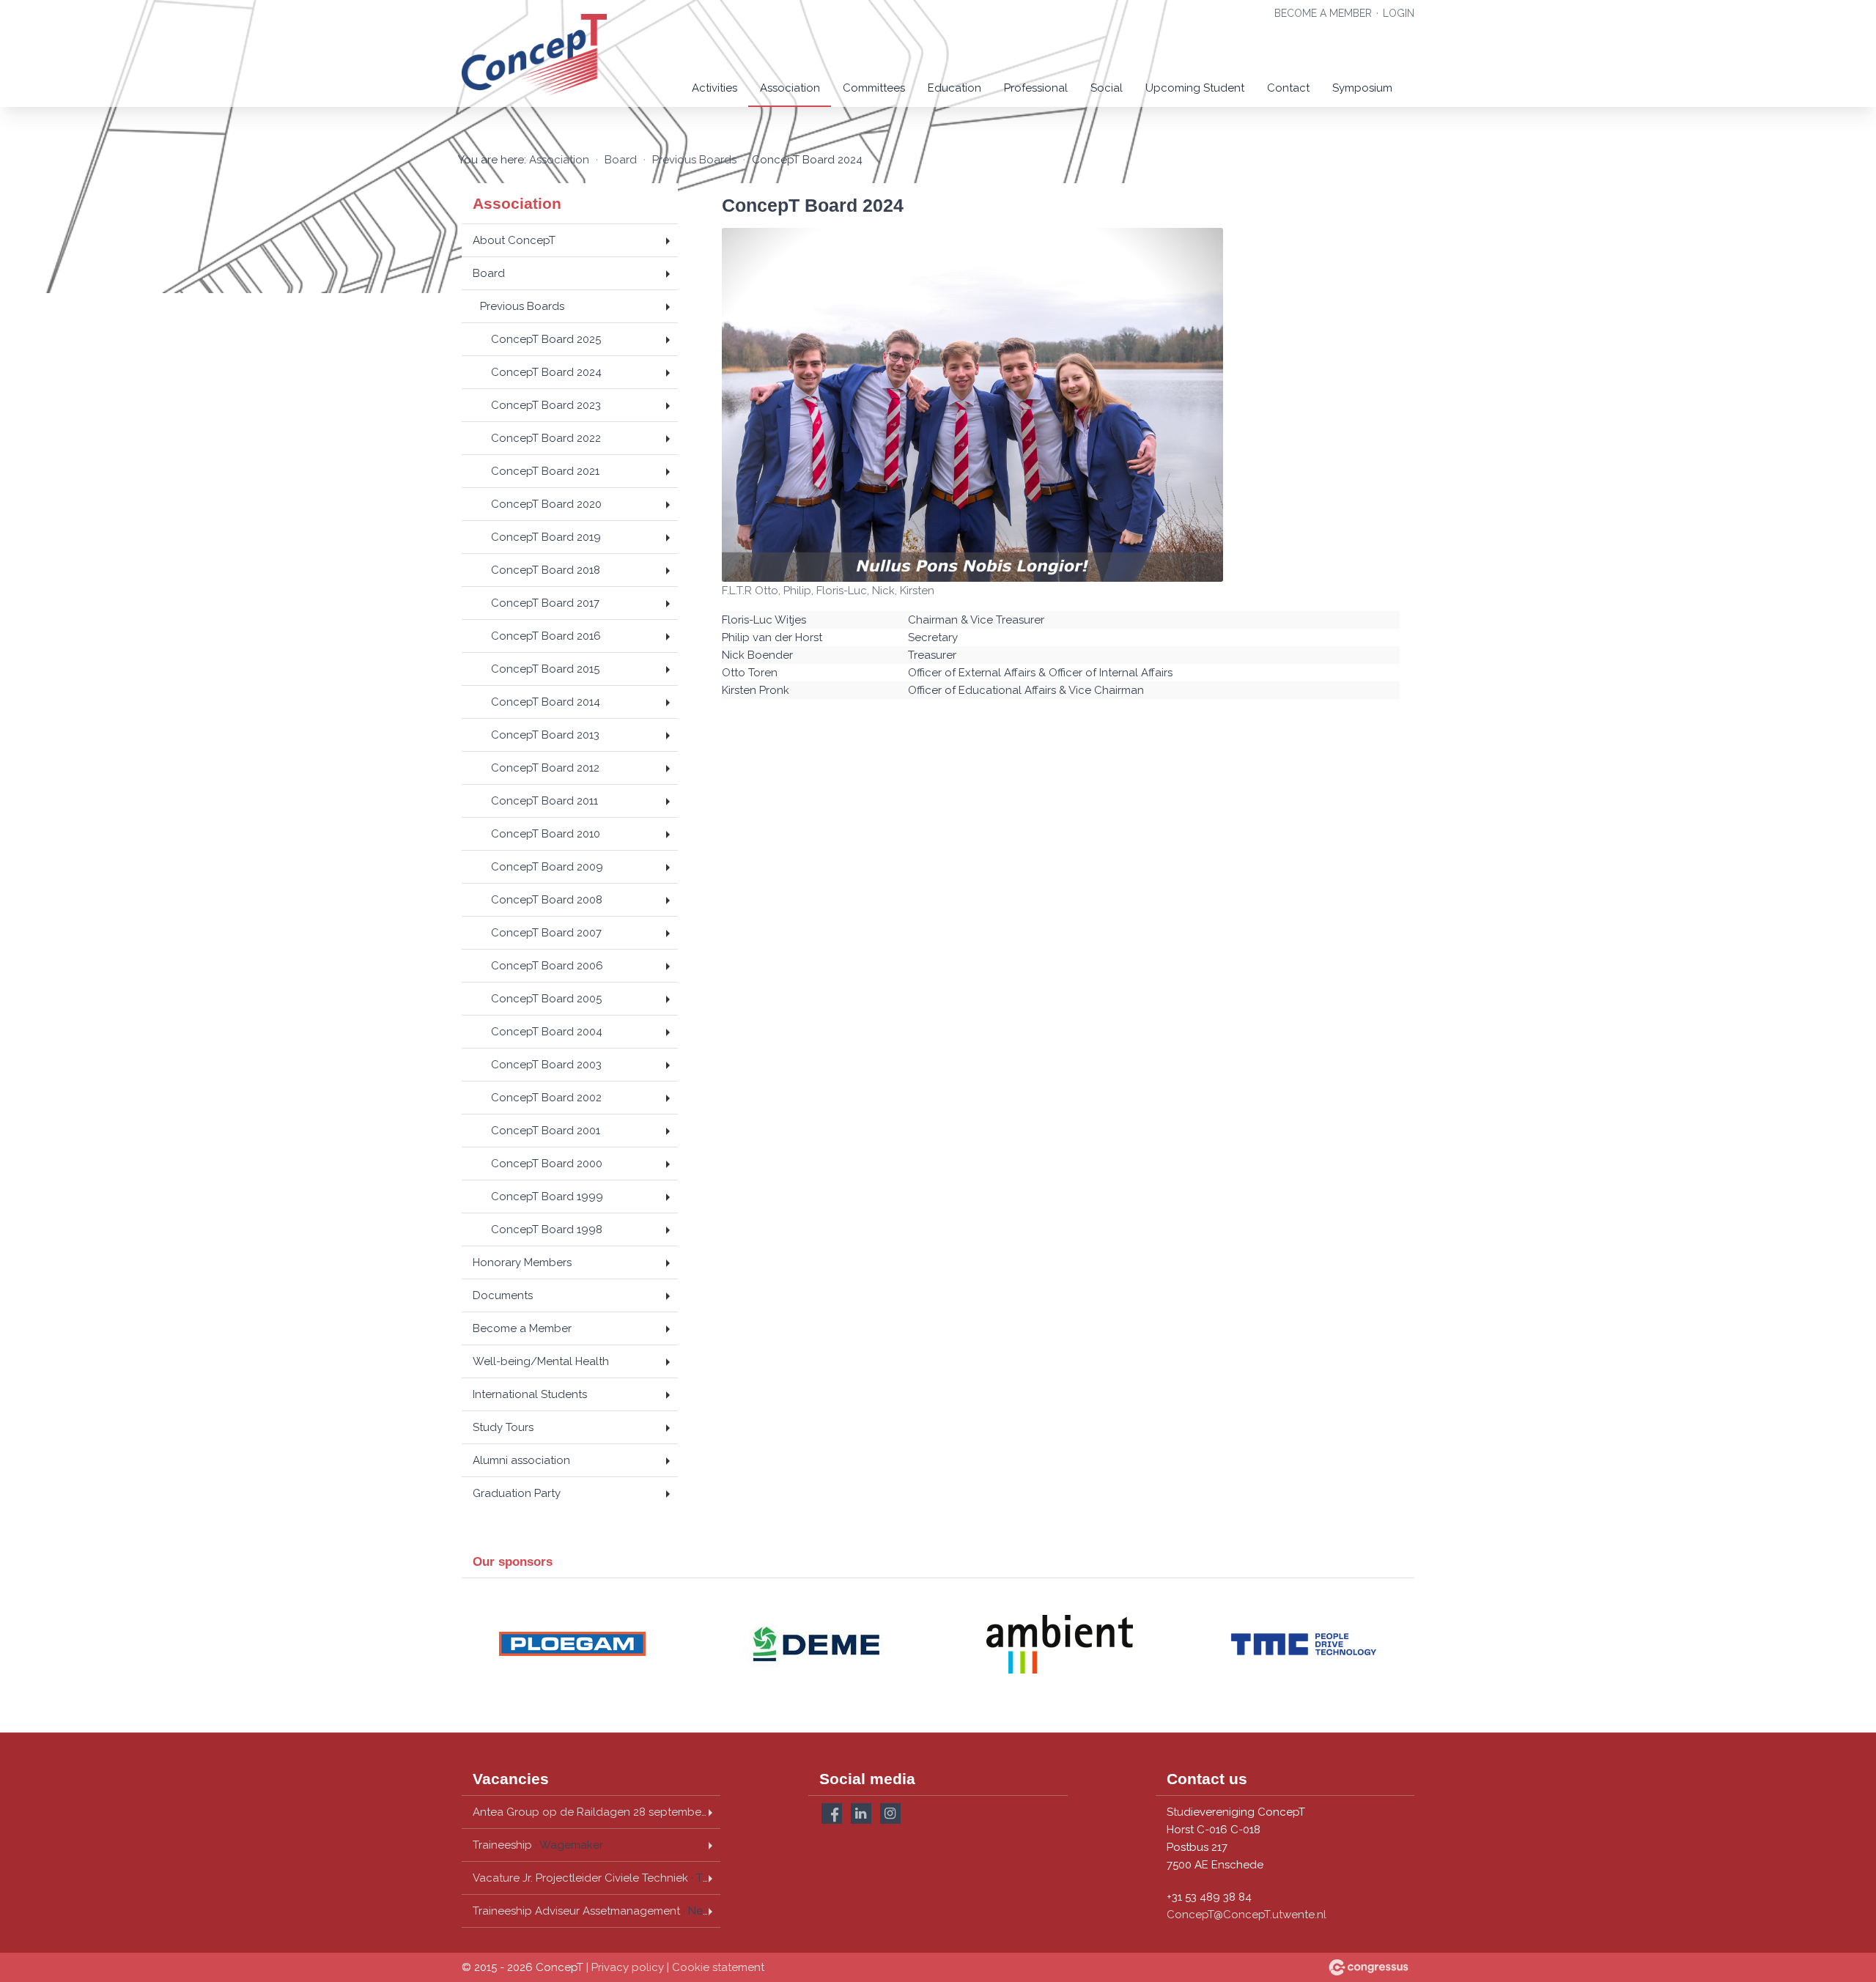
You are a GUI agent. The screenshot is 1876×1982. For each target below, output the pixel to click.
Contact (1288, 88)
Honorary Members (522, 1262)
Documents (503, 1295)
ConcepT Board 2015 (545, 669)
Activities (714, 88)
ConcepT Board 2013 (545, 735)
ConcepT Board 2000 (547, 1164)
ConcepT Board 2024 (546, 372)
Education (954, 88)
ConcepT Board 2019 (546, 537)
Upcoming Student (1195, 88)
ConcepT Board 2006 (547, 966)
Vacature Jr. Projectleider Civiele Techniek (596, 1878)
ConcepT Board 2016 (546, 636)
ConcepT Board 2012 (545, 768)
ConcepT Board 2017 (545, 603)
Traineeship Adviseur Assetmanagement (597, 1911)
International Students (530, 1394)
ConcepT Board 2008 (547, 900)
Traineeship (538, 1845)
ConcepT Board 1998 (547, 1229)
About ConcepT (514, 240)
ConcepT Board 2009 (547, 867)
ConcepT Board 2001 (546, 1131)
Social (1107, 88)
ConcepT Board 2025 (546, 339)
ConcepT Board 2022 (546, 438)
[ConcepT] (535, 55)
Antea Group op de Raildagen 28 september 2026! (597, 1812)
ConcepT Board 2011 (544, 801)
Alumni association (521, 1460)
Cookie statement (718, 1967)
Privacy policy (628, 1967)
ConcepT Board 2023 (546, 405)
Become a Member (522, 1328)
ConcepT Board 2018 (546, 570)
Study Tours (503, 1427)
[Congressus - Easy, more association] (1369, 1967)
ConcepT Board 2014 (546, 702)
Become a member (1323, 13)
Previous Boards (694, 160)
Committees (874, 88)
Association (790, 88)
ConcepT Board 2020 (546, 504)
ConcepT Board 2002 (546, 1098)
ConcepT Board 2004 (547, 1032)
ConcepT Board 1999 (547, 1197)
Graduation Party (517, 1493)
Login (1399, 13)
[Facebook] (832, 1813)
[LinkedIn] (861, 1813)
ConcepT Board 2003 (546, 1065)
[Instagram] (890, 1813)
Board (621, 160)
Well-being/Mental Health (541, 1361)
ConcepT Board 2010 (546, 834)
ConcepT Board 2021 (545, 471)
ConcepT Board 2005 (546, 999)
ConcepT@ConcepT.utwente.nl (1247, 1915)
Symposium (1362, 88)
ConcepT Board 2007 (546, 933)
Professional (1036, 88)
